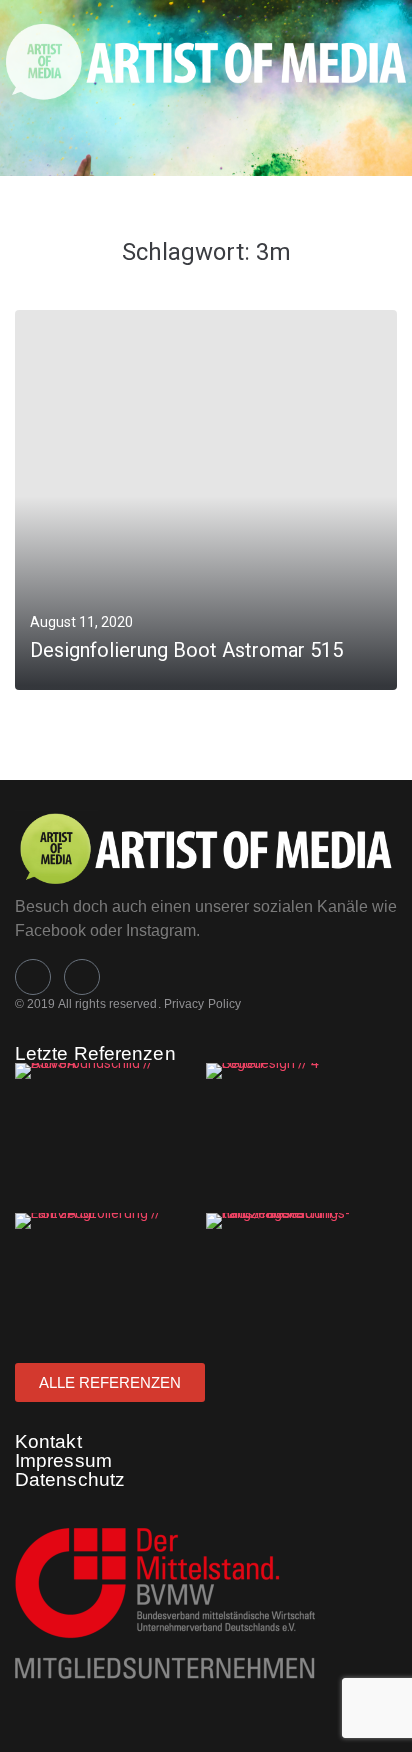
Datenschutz (70, 1479)
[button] (173, 138)
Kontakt (48, 1441)
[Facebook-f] (33, 977)
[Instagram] (82, 977)
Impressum (63, 1460)
